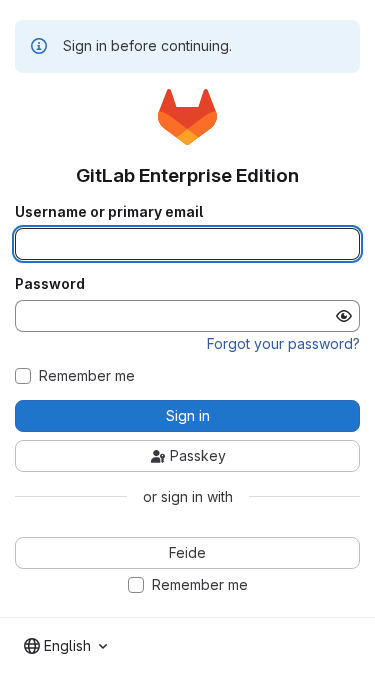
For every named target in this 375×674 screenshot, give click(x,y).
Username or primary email (109, 212)
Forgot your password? (283, 343)
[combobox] (65, 646)
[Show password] (344, 316)
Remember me (87, 376)
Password (50, 284)
